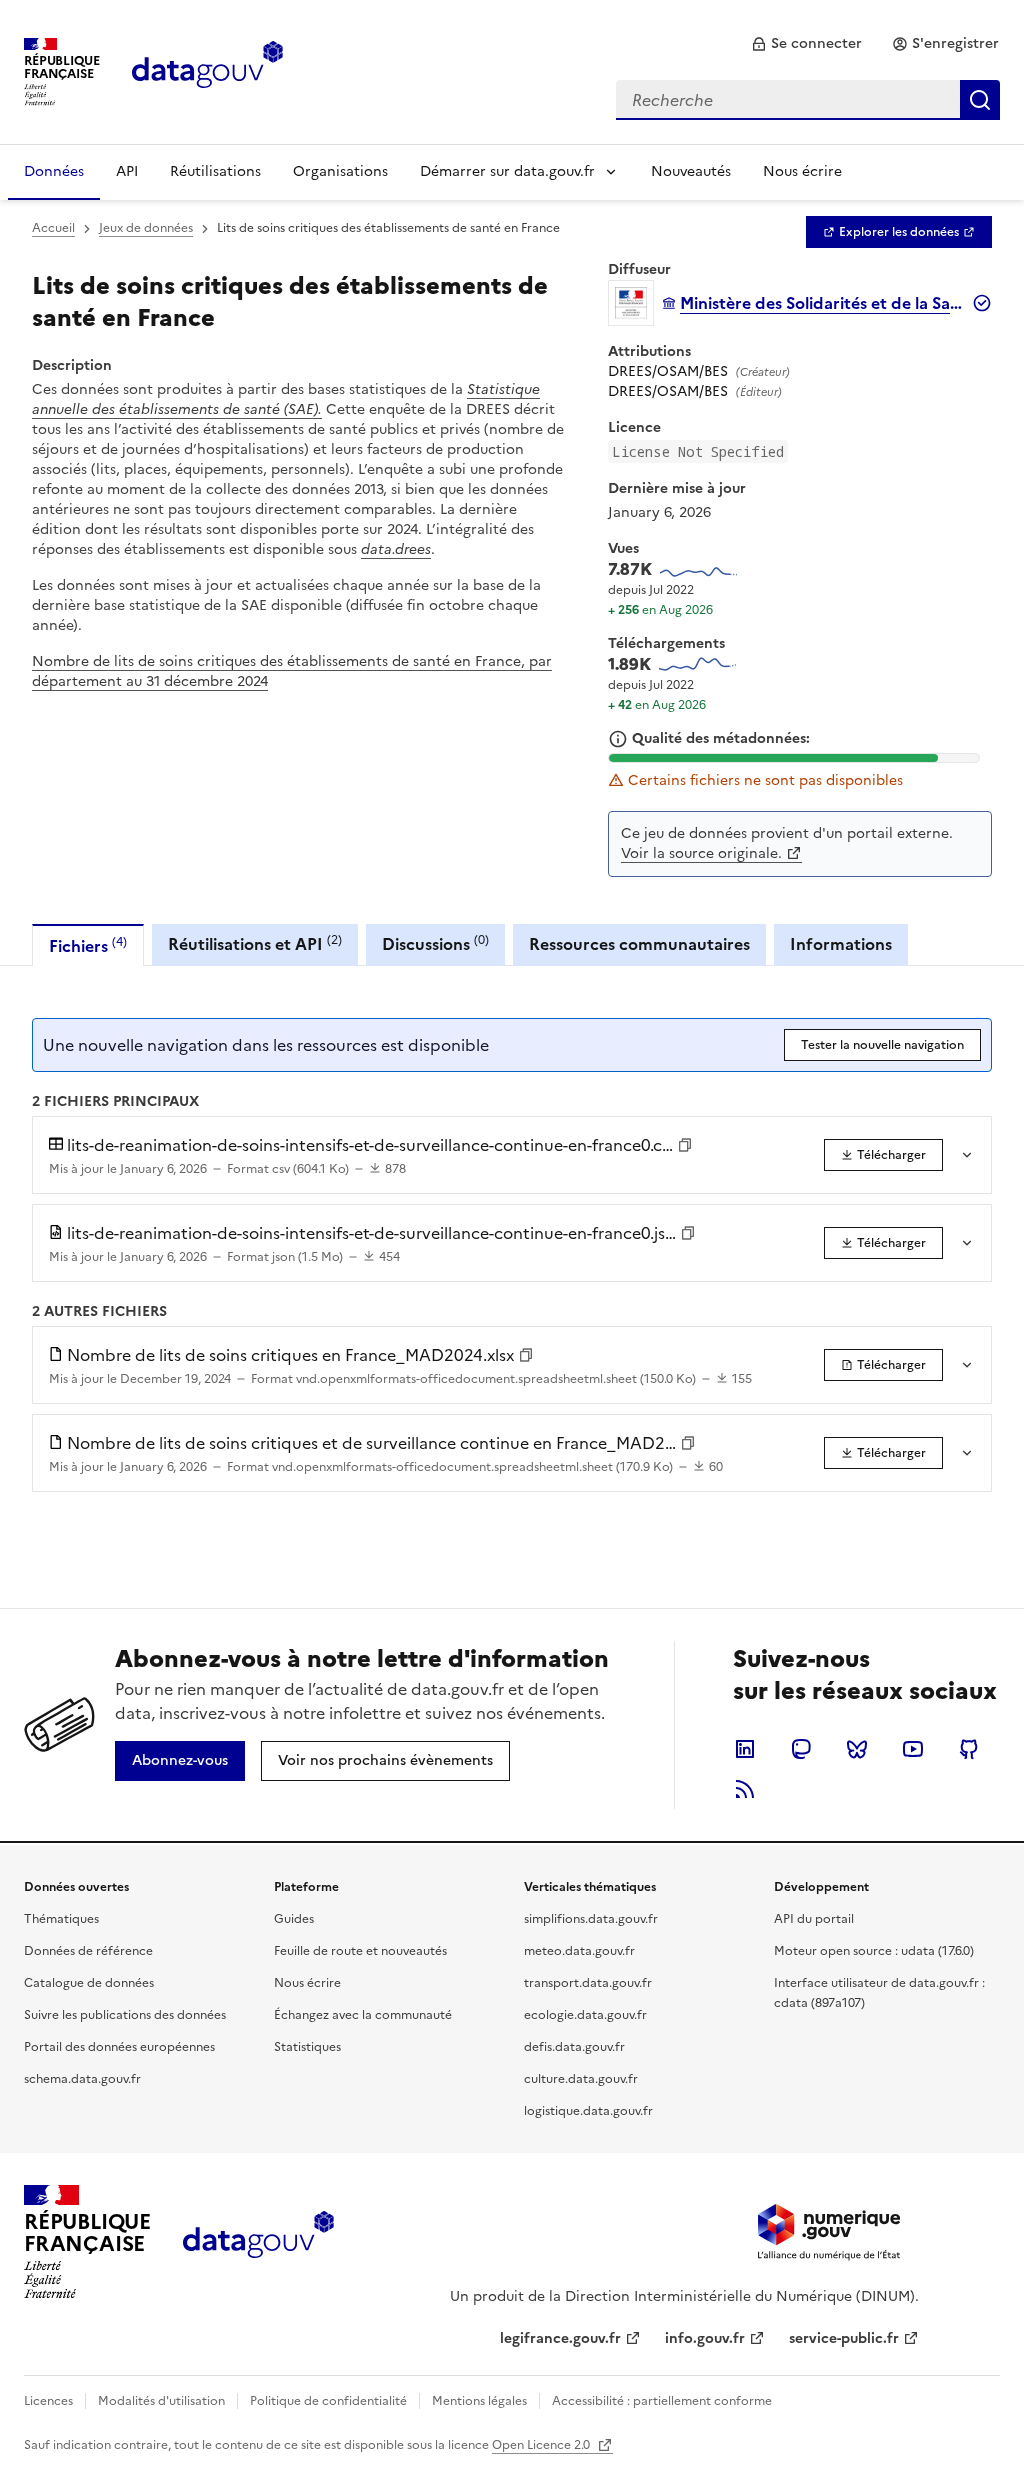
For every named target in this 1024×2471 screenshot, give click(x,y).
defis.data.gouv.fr (574, 2047)
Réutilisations (215, 171)
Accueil (53, 228)
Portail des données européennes (119, 2047)
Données (54, 171)
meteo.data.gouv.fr (579, 1951)
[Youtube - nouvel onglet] (913, 1749)
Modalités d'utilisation (161, 2401)
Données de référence (88, 1951)
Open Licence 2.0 (542, 2445)
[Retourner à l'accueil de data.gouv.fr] (207, 70)
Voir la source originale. (701, 853)
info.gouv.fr (705, 2338)
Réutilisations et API (255, 943)
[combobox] (808, 100)
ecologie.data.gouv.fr (585, 2015)
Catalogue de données (89, 1983)
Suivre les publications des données (125, 2015)
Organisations (340, 171)
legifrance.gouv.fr (560, 2338)
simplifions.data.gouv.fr (591, 1919)
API (127, 171)
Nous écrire (802, 171)
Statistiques (307, 2047)
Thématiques (61, 1919)
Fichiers (88, 945)
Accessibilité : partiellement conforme (662, 2401)
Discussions (435, 943)
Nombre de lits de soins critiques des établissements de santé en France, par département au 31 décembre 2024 (292, 671)
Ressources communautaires (639, 944)
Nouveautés (691, 171)
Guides (294, 1919)
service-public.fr (844, 2338)
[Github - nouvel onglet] (969, 1749)
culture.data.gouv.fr (581, 2079)
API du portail (814, 1919)
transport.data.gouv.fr (588, 1983)
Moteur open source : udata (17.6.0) (874, 1951)
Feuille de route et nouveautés (360, 1951)
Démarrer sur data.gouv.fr (507, 171)
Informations (841, 944)
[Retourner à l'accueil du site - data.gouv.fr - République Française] (258, 2242)
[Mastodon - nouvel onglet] (801, 1749)
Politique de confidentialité (328, 2401)
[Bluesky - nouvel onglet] (857, 1749)
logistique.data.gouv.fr (588, 2111)
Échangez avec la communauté (363, 2015)
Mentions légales (479, 2401)
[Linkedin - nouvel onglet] (745, 1749)
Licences (48, 2401)
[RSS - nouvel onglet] (745, 1789)
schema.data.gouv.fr (82, 2079)
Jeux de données (146, 228)
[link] (806, 44)
